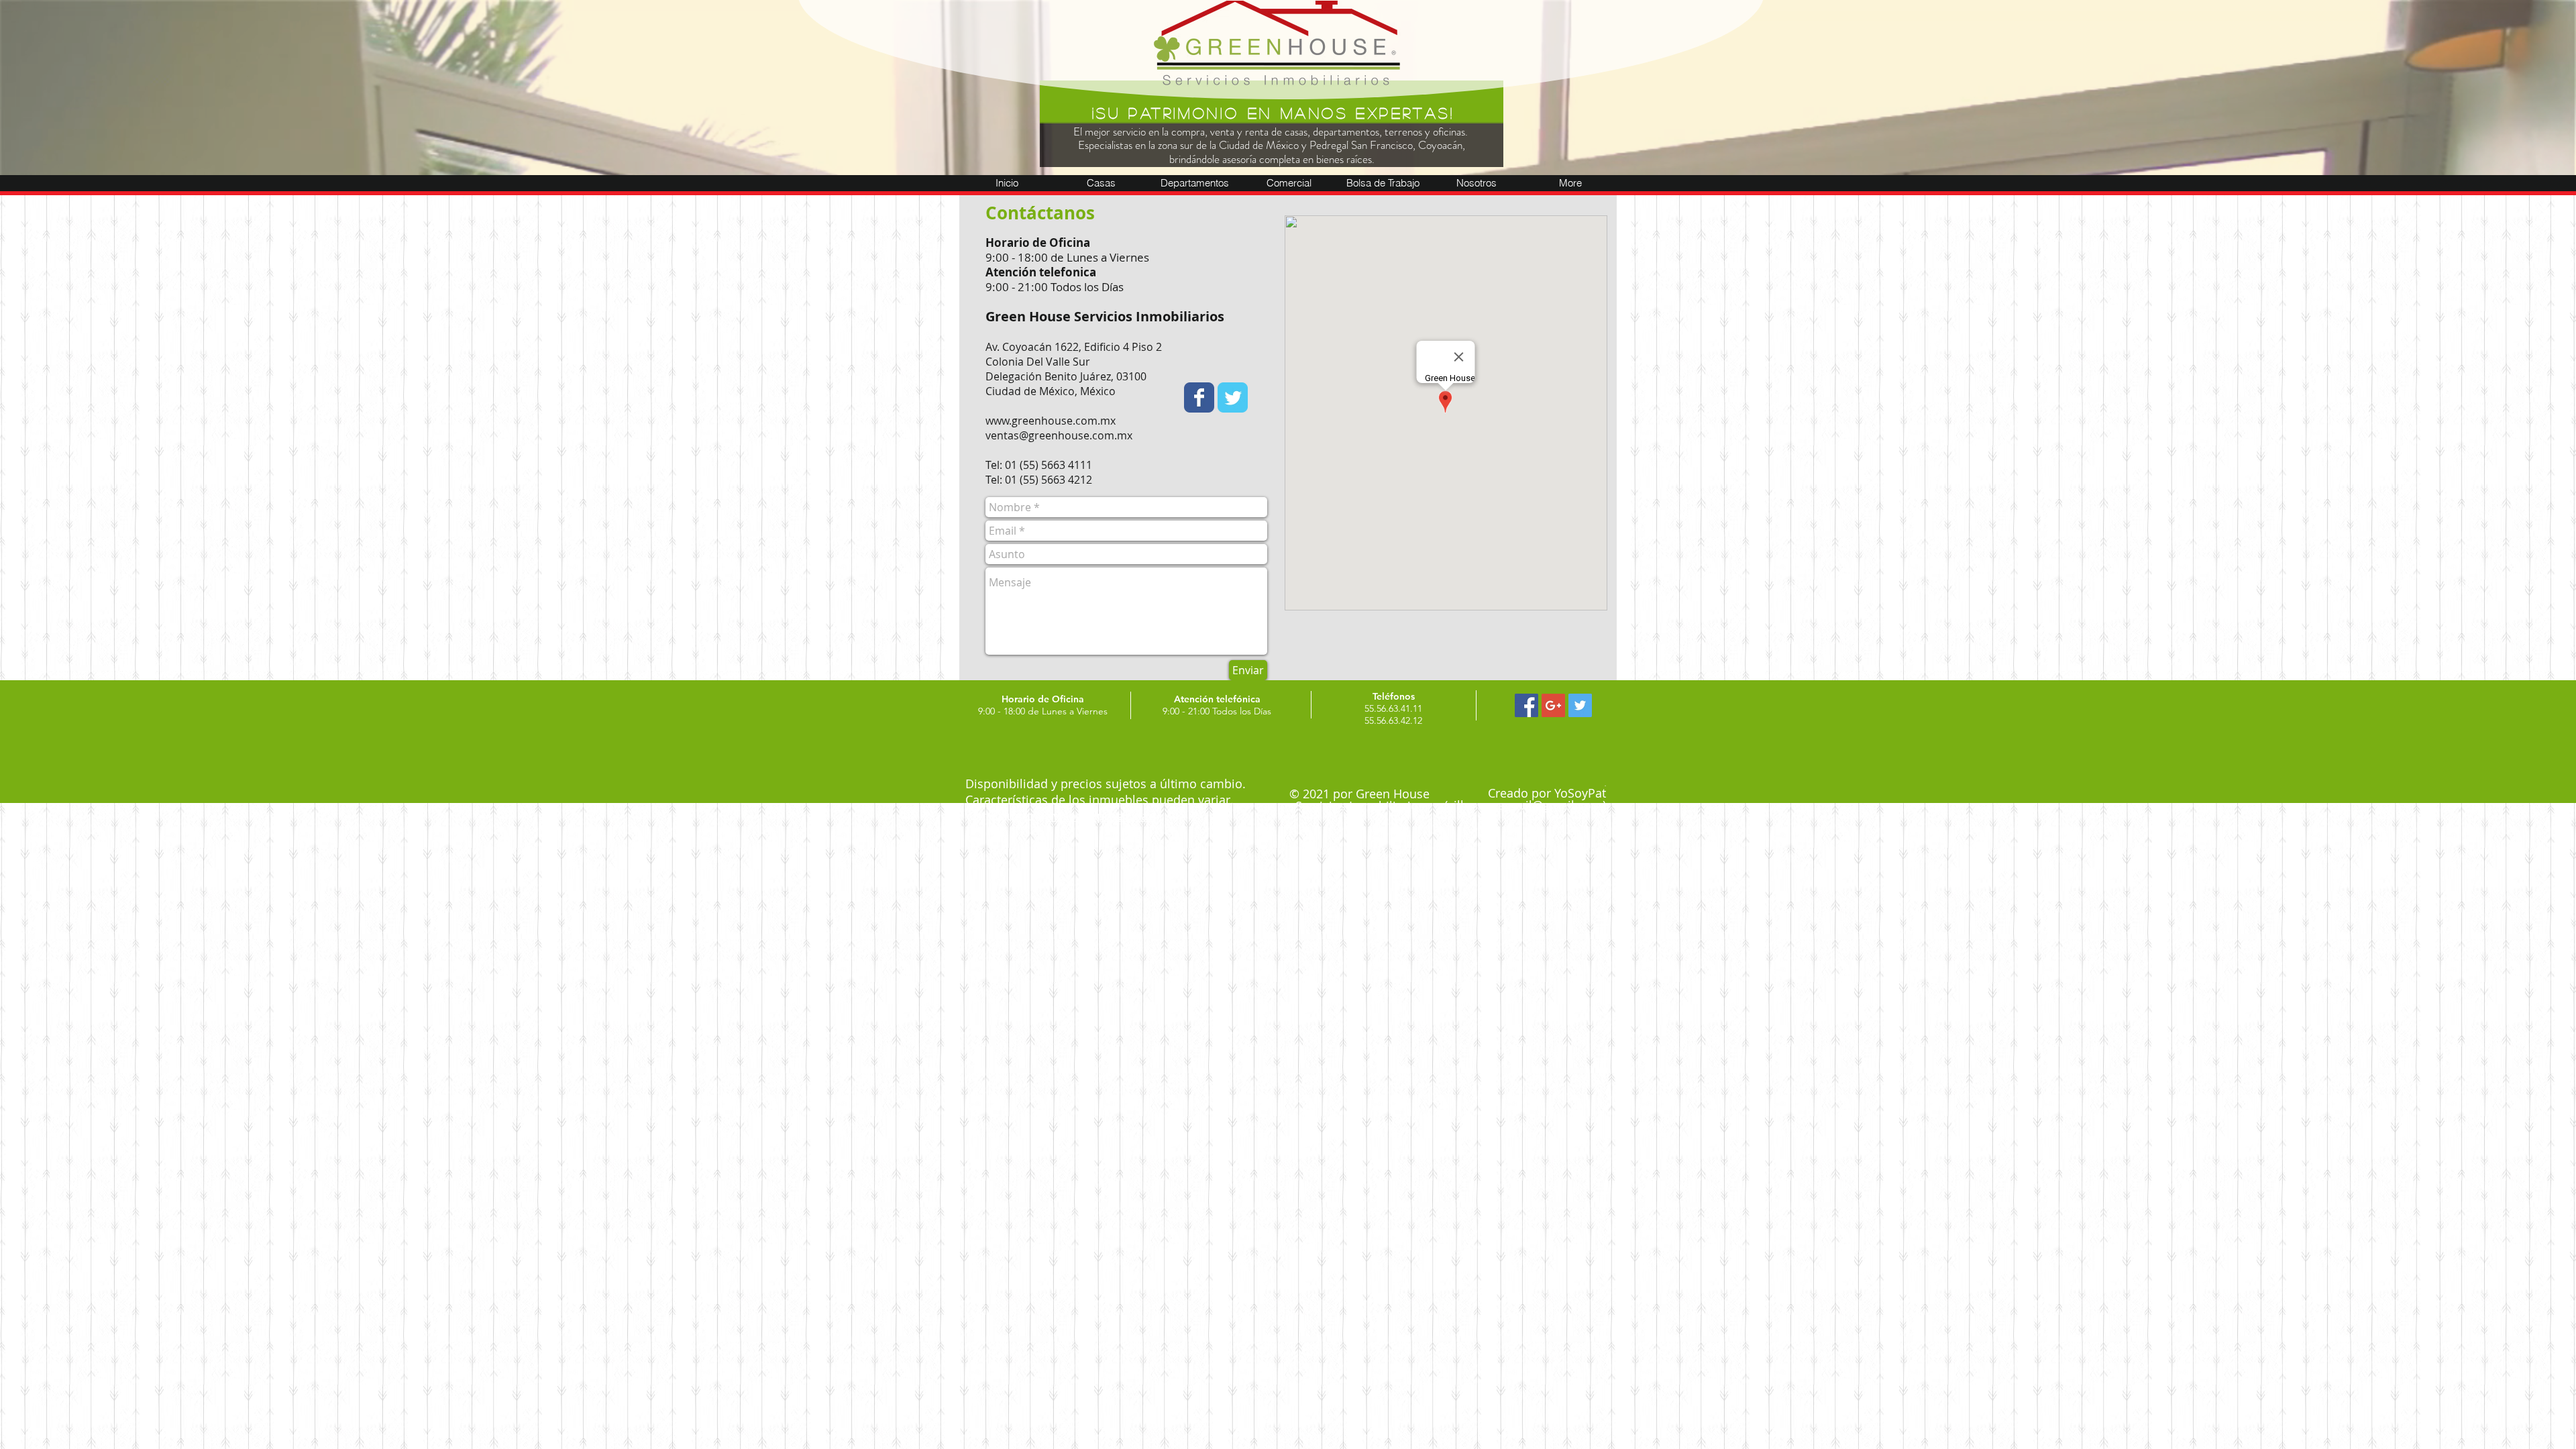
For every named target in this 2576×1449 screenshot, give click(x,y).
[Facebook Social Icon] (1526, 705)
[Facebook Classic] (1199, 397)
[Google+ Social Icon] (1553, 705)
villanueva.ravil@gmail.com (1525, 805)
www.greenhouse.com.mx (1051, 421)
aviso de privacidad (1101, 816)
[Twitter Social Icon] (1580, 705)
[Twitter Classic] (1233, 397)
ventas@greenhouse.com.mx (1059, 435)
